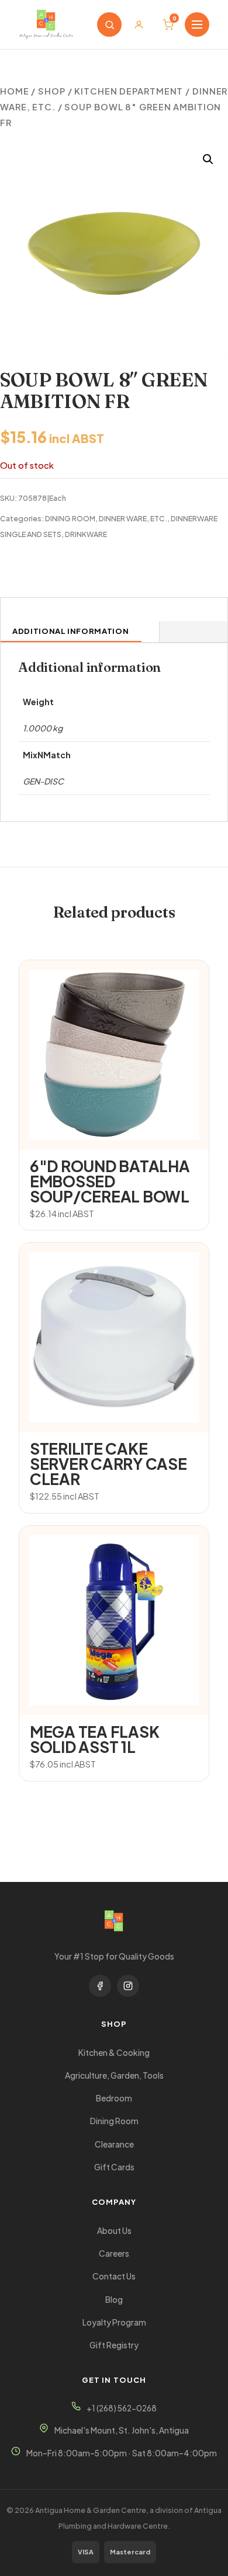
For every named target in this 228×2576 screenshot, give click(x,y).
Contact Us (114, 2276)
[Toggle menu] (197, 25)
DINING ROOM (70, 518)
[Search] (109, 25)
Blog (114, 2300)
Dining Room (114, 2121)
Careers (114, 2253)
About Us (114, 2231)
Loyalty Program (114, 2322)
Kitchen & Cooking (114, 2053)
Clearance (114, 2144)
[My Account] (139, 25)
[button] (208, 159)
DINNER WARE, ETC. (133, 518)
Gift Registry (114, 2345)
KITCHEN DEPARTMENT (129, 91)
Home (15, 91)
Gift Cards (114, 2167)
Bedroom (114, 2098)
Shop (52, 91)
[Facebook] (100, 1986)
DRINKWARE (86, 534)
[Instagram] (128, 1986)
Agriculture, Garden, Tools (114, 2075)
